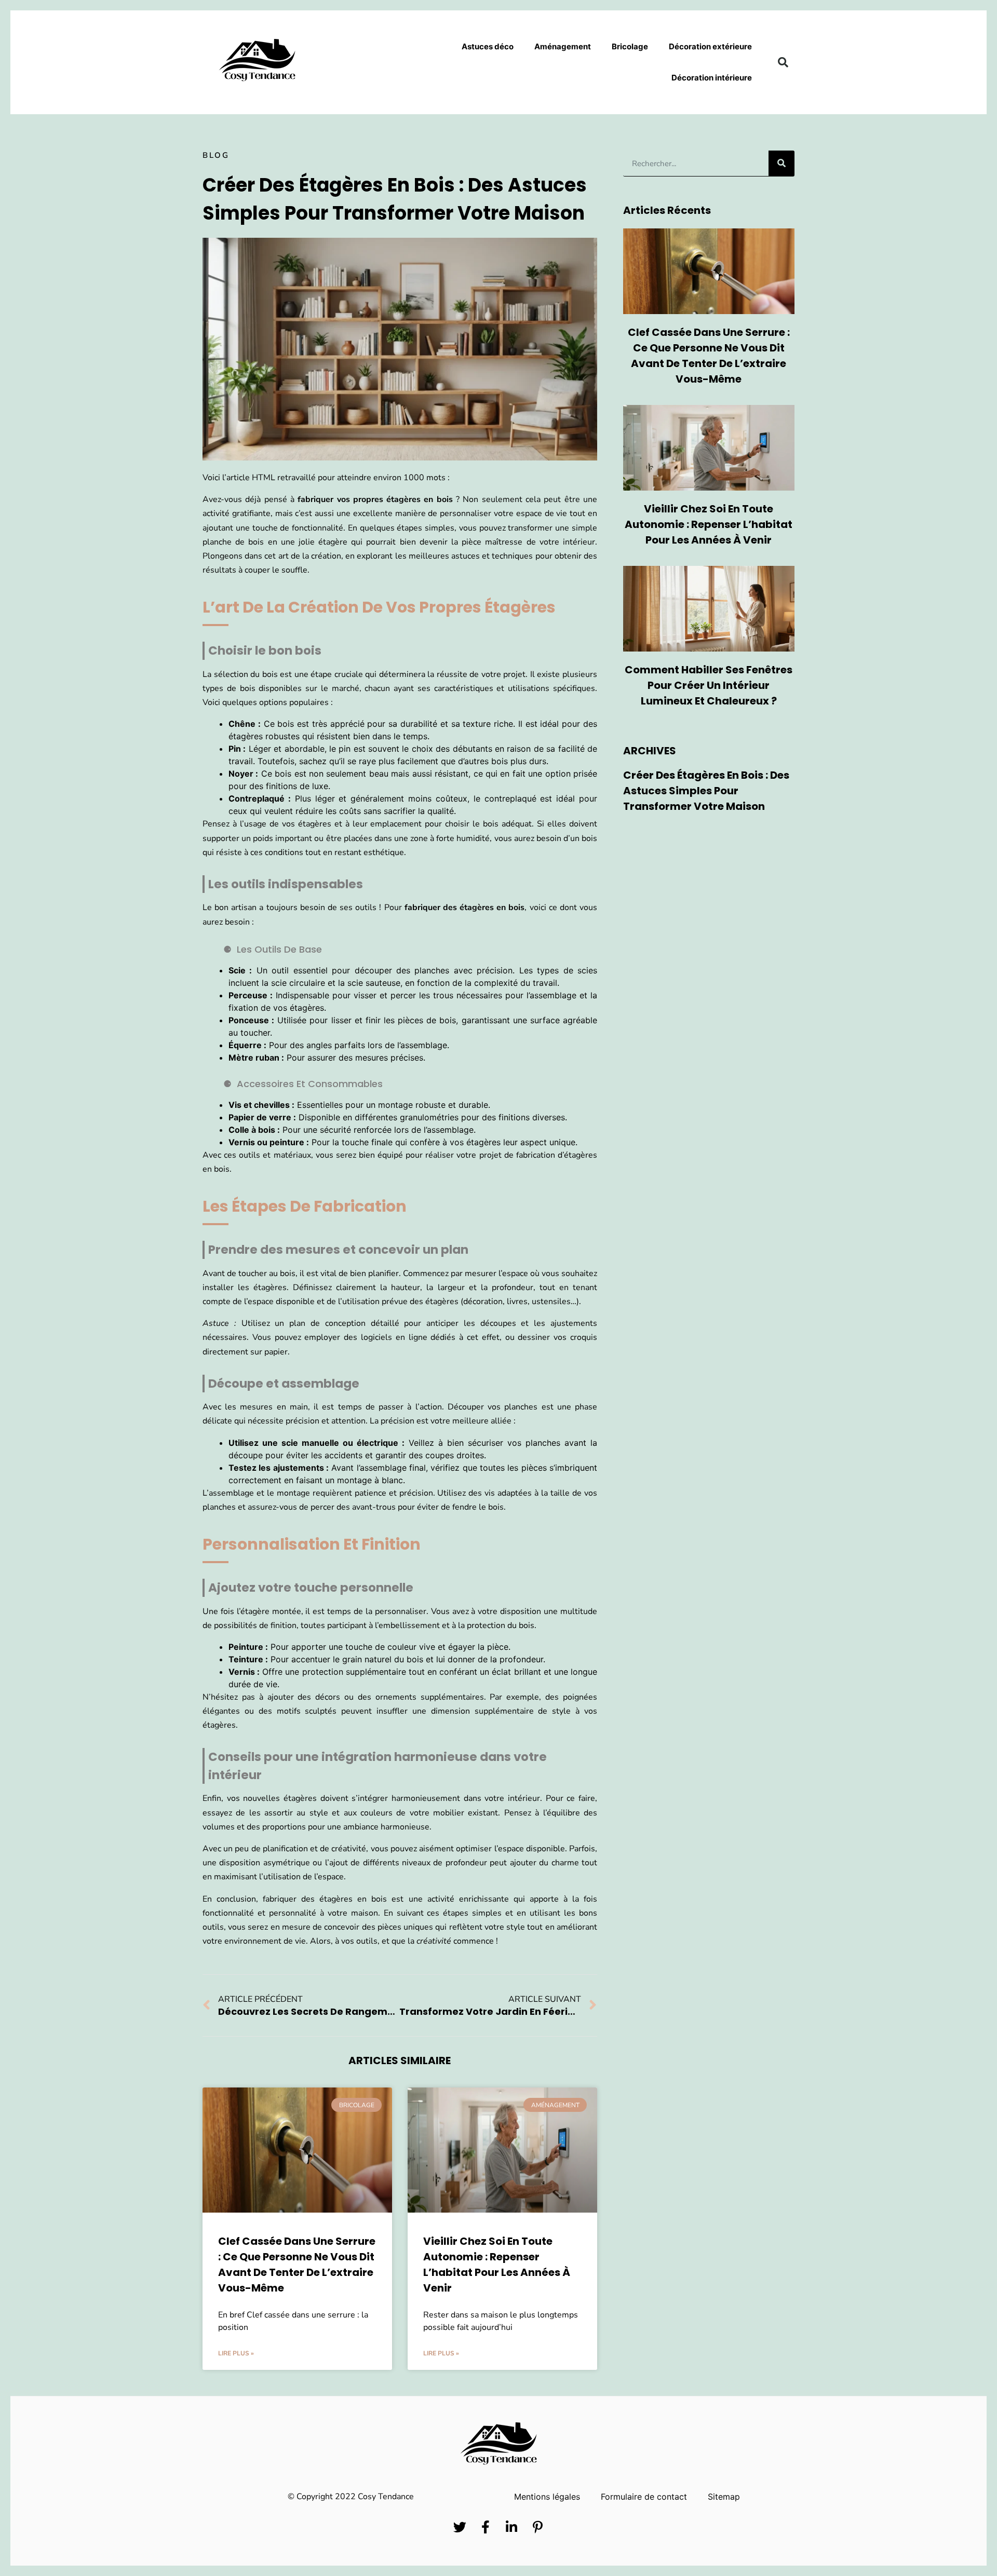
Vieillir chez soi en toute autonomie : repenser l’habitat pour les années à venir (709, 524)
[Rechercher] (782, 163)
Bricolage (630, 46)
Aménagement (563, 46)
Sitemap (724, 2497)
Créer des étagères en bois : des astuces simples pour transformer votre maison (706, 791)
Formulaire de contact (644, 2497)
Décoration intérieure (712, 78)
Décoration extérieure (710, 46)
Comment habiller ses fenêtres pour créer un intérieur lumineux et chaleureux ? (709, 685)
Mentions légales (547, 2497)
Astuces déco (488, 46)
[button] (783, 62)
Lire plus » (236, 2353)
